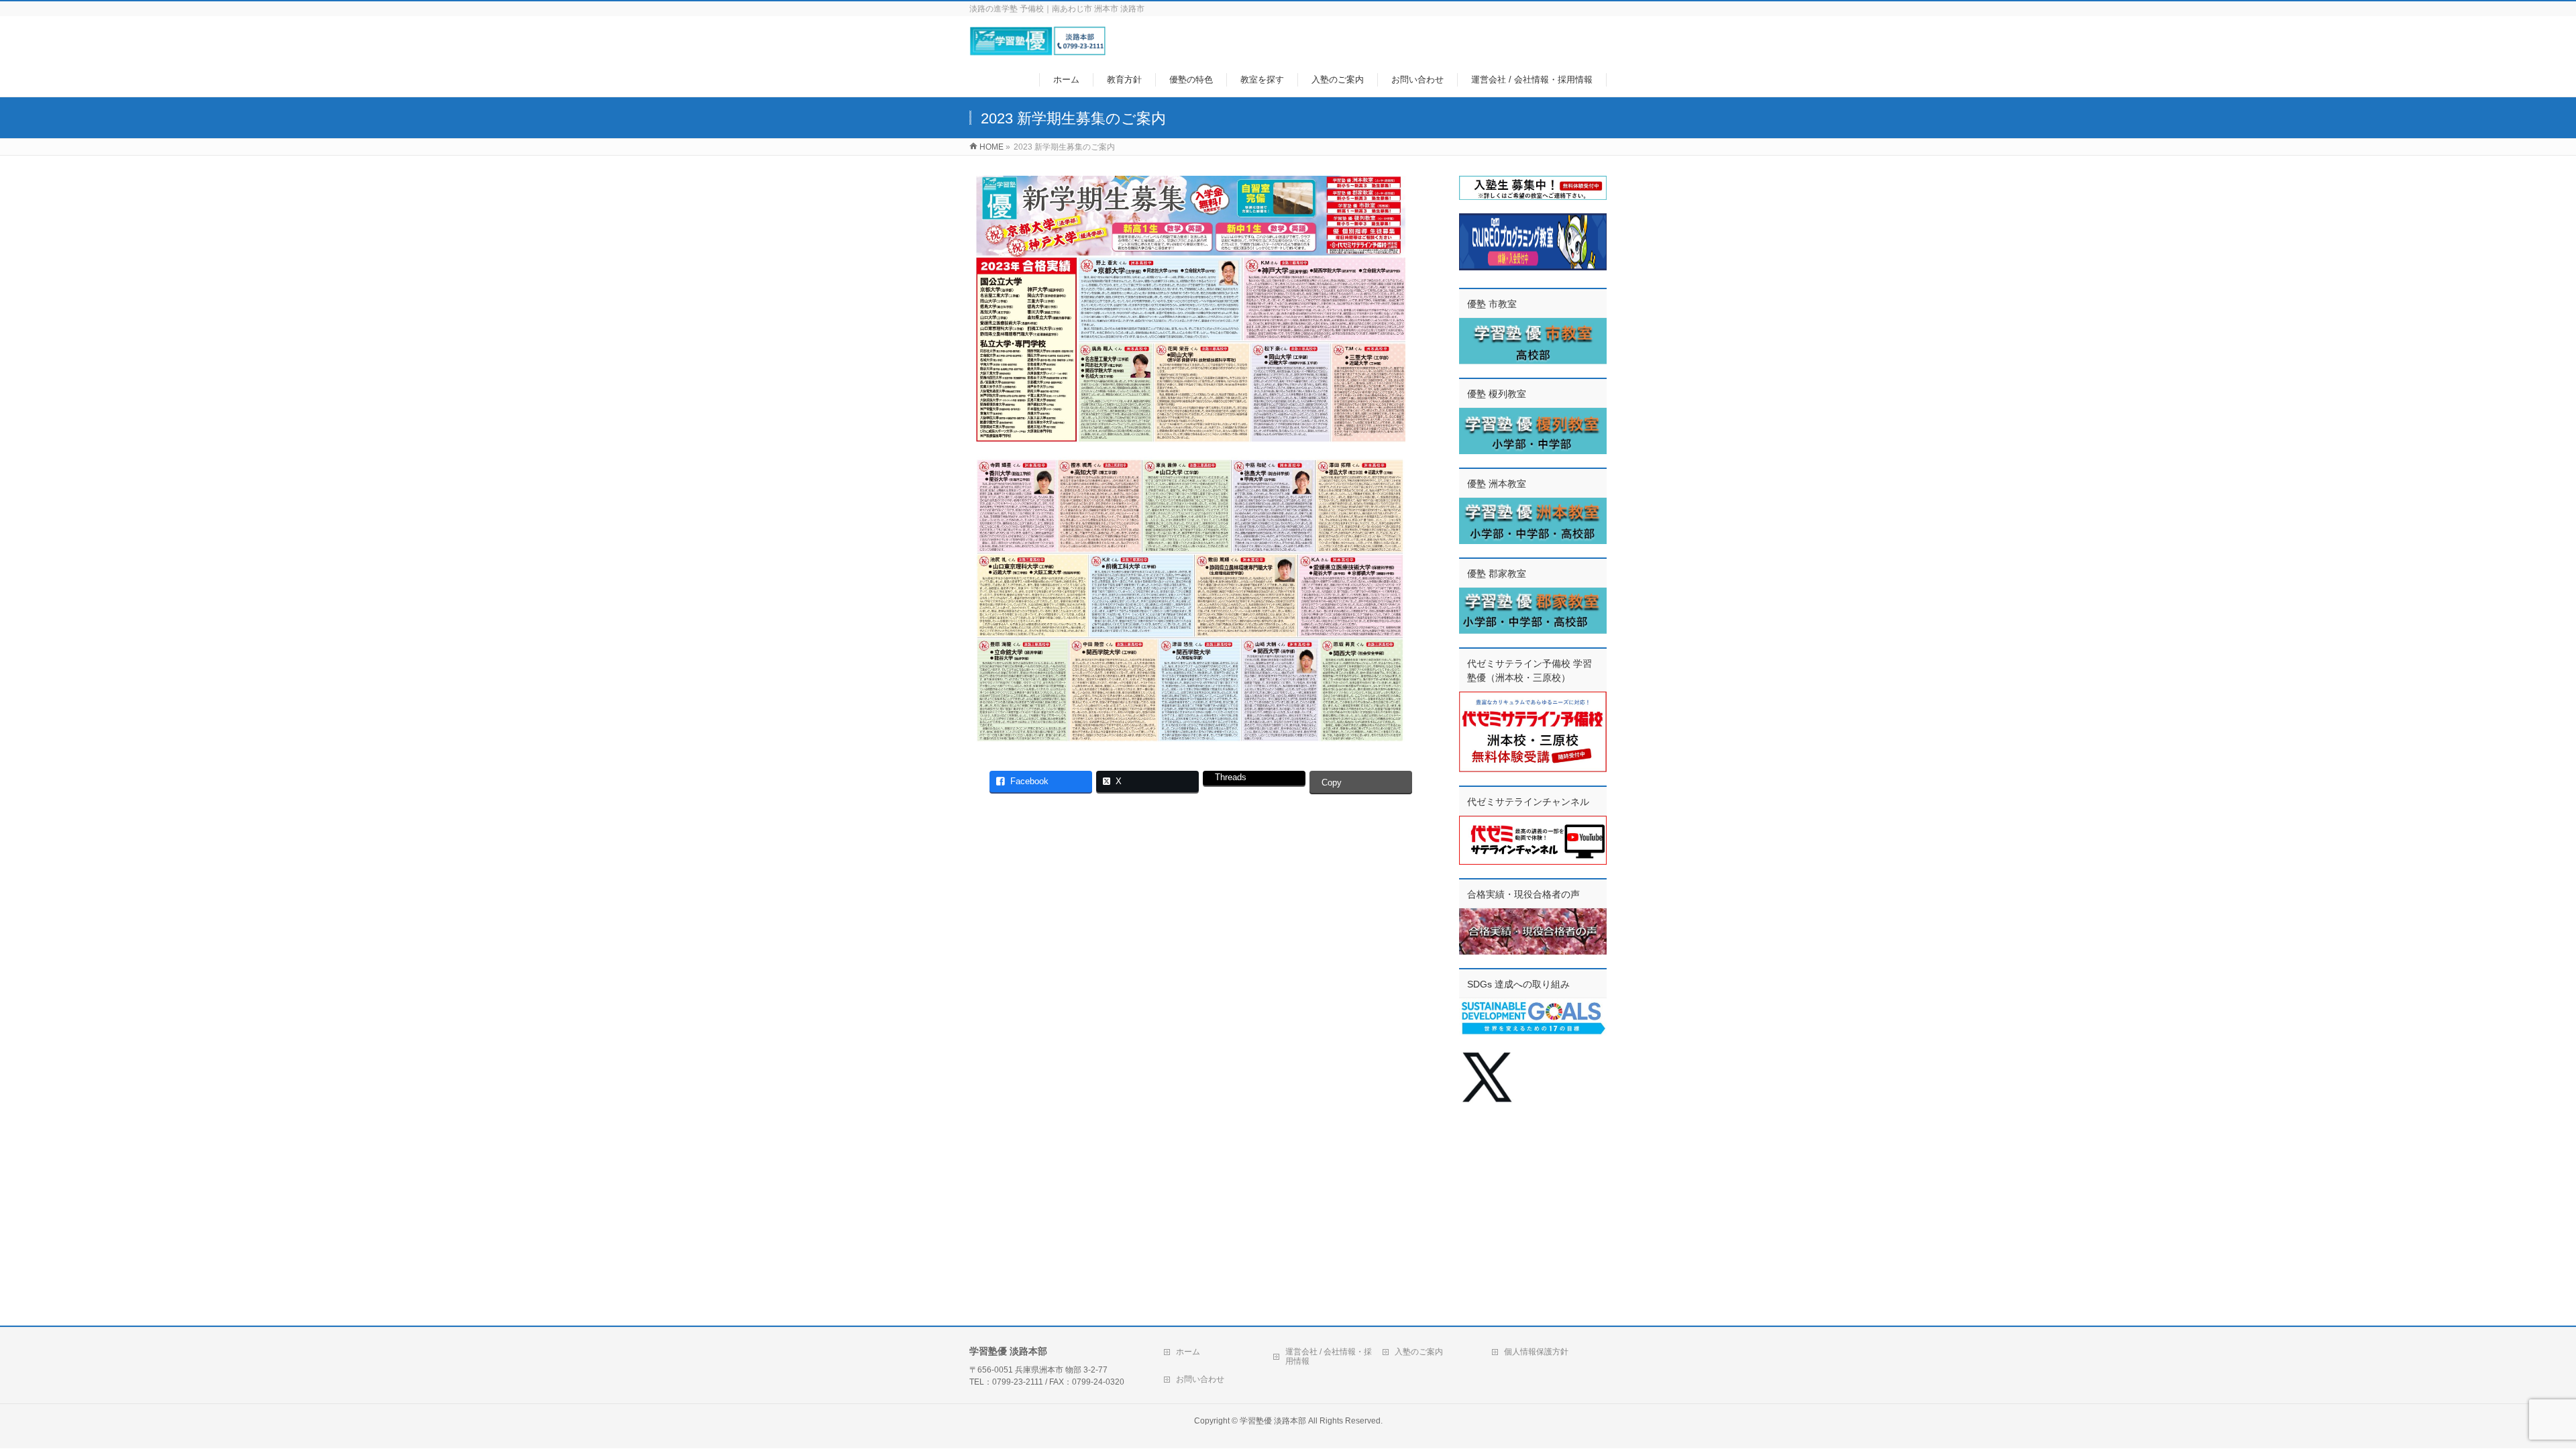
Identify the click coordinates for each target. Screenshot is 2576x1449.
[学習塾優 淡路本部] (1037, 49)
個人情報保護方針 (1536, 1352)
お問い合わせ (1200, 1379)
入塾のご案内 (1419, 1352)
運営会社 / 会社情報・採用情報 (1329, 1356)
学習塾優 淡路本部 (1273, 1421)
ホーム (1188, 1352)
